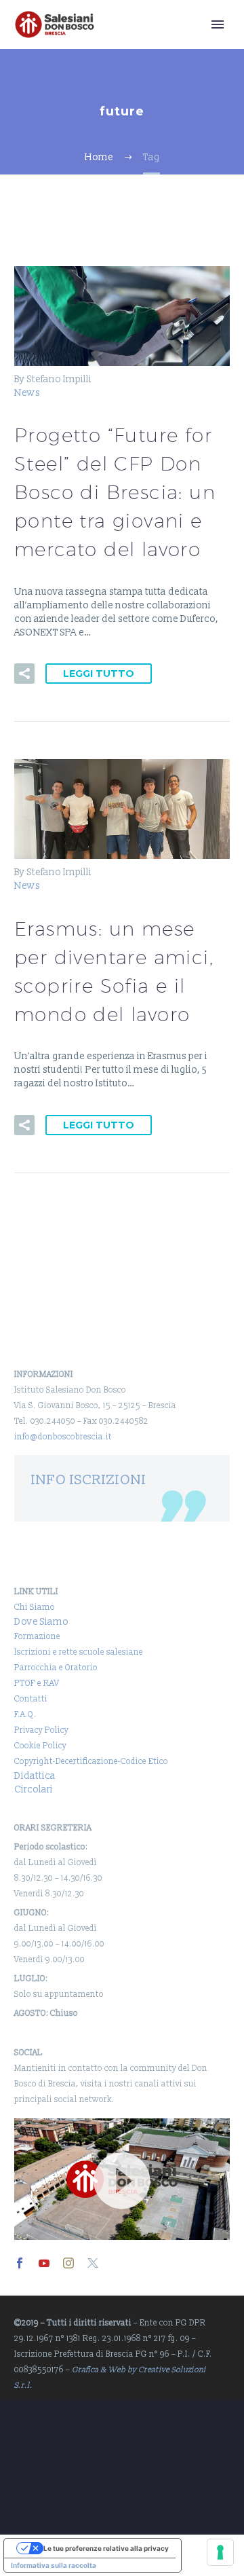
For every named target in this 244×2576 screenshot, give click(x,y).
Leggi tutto (99, 674)
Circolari (34, 1789)
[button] (24, 674)
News (27, 393)
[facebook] (20, 2263)
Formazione (37, 1637)
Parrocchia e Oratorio (56, 1668)
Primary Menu (218, 24)
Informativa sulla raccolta (54, 2565)
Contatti (31, 1699)
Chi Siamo (35, 1607)
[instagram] (68, 2263)
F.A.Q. (25, 1715)
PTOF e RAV (37, 1683)
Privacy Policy (41, 1730)
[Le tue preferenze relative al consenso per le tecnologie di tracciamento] (220, 2552)
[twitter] (93, 2263)
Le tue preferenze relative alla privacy (106, 2548)
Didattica (35, 1776)
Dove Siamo (41, 1622)
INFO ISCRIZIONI (89, 1480)
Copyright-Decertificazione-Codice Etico (91, 1762)
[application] (122, 2179)
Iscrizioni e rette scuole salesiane (79, 1652)
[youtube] (44, 2263)
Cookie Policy (40, 1746)
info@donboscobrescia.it (63, 1437)
